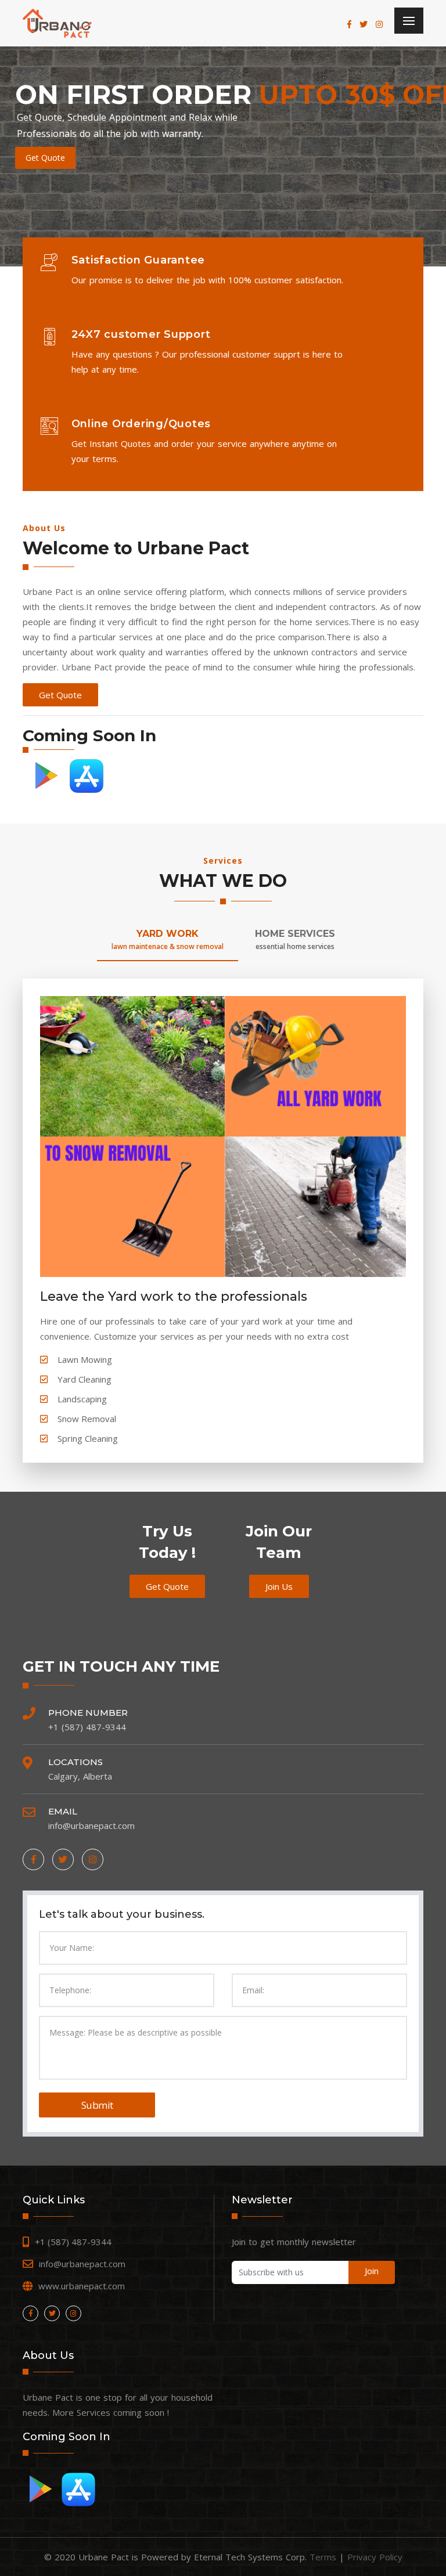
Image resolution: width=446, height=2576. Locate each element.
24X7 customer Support (141, 334)
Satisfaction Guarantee (139, 260)
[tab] (168, 944)
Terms (323, 2557)
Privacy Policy (375, 2557)
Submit (97, 2105)
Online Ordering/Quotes (141, 424)
